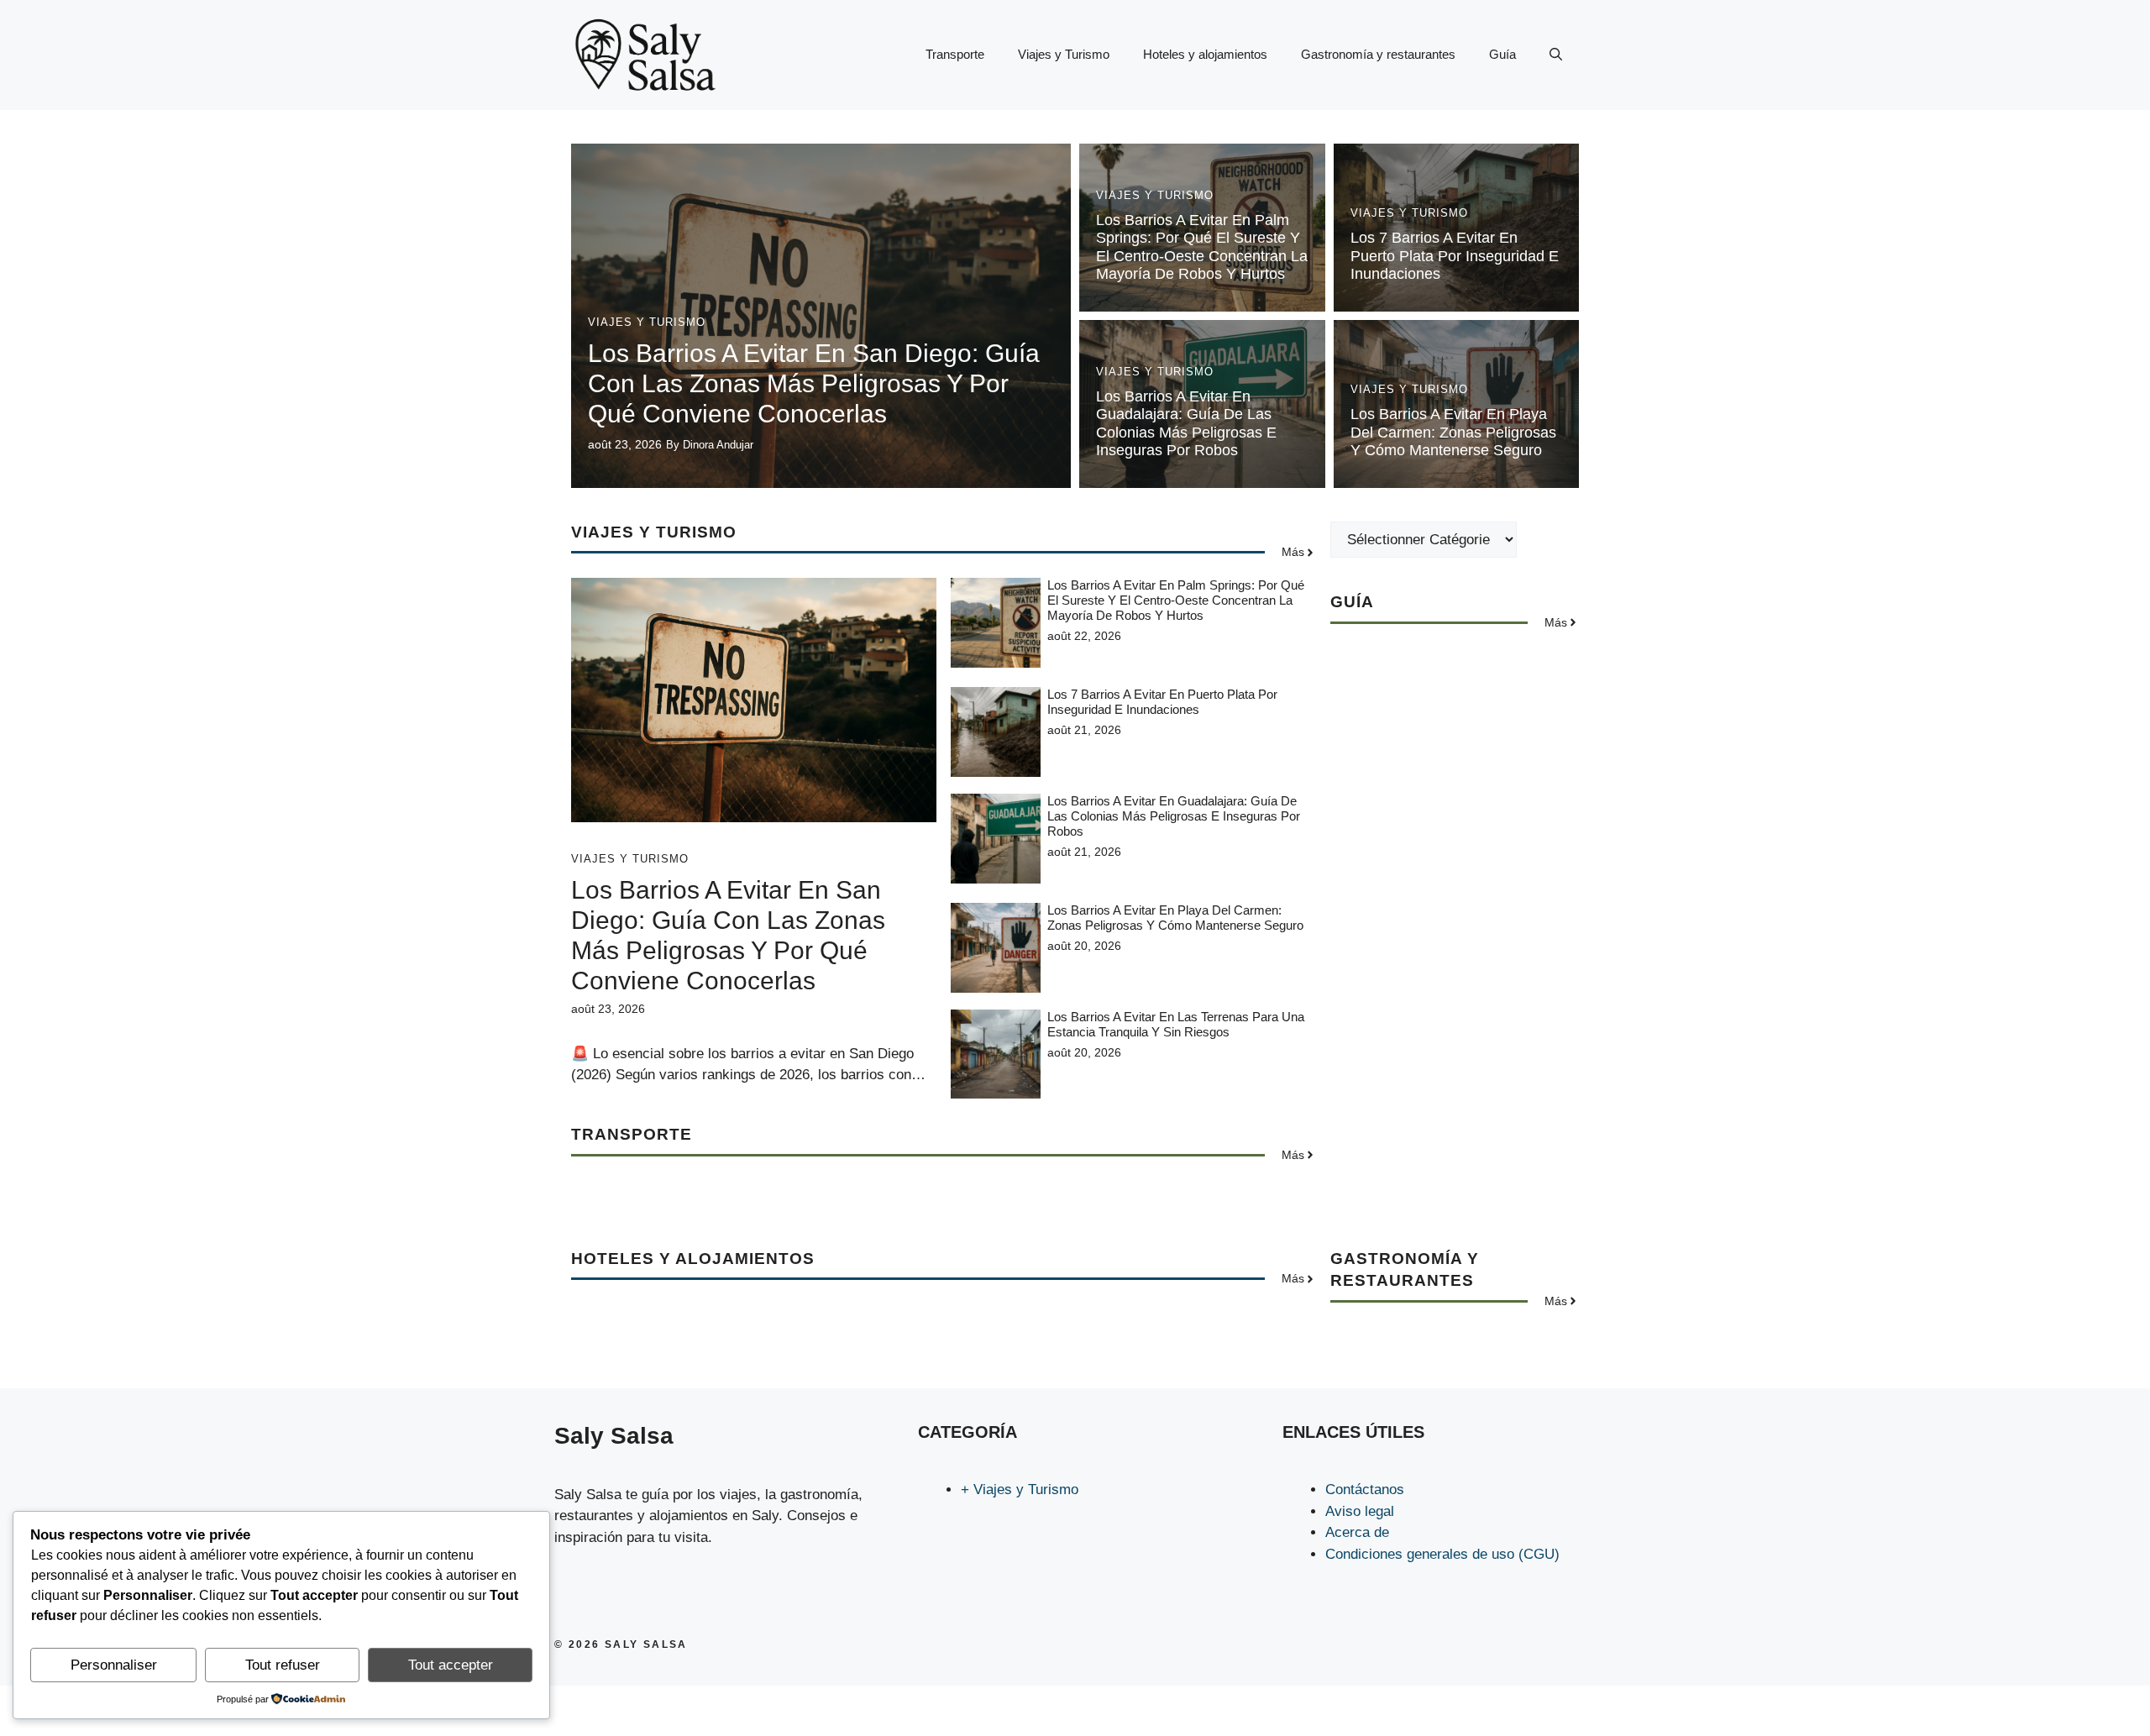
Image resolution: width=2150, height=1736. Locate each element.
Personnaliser (114, 1665)
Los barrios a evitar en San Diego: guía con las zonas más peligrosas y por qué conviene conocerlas (814, 383)
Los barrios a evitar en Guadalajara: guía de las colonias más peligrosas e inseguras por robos (1186, 424)
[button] (1556, 55)
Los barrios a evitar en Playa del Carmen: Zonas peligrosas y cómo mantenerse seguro (1453, 432)
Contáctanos (1365, 1489)
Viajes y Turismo (1064, 54)
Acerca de (1357, 1532)
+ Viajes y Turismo (1020, 1489)
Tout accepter (451, 1665)
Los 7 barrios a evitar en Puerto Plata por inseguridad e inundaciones (1455, 256)
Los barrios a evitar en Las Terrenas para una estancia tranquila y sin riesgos (1176, 1024)
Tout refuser (283, 1665)
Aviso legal (1360, 1511)
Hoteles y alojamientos (1205, 54)
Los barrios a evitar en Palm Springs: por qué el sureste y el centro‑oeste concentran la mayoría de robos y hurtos (1202, 247)
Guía (1502, 54)
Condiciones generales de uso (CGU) (1442, 1554)
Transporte (955, 54)
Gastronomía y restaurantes (1378, 54)
